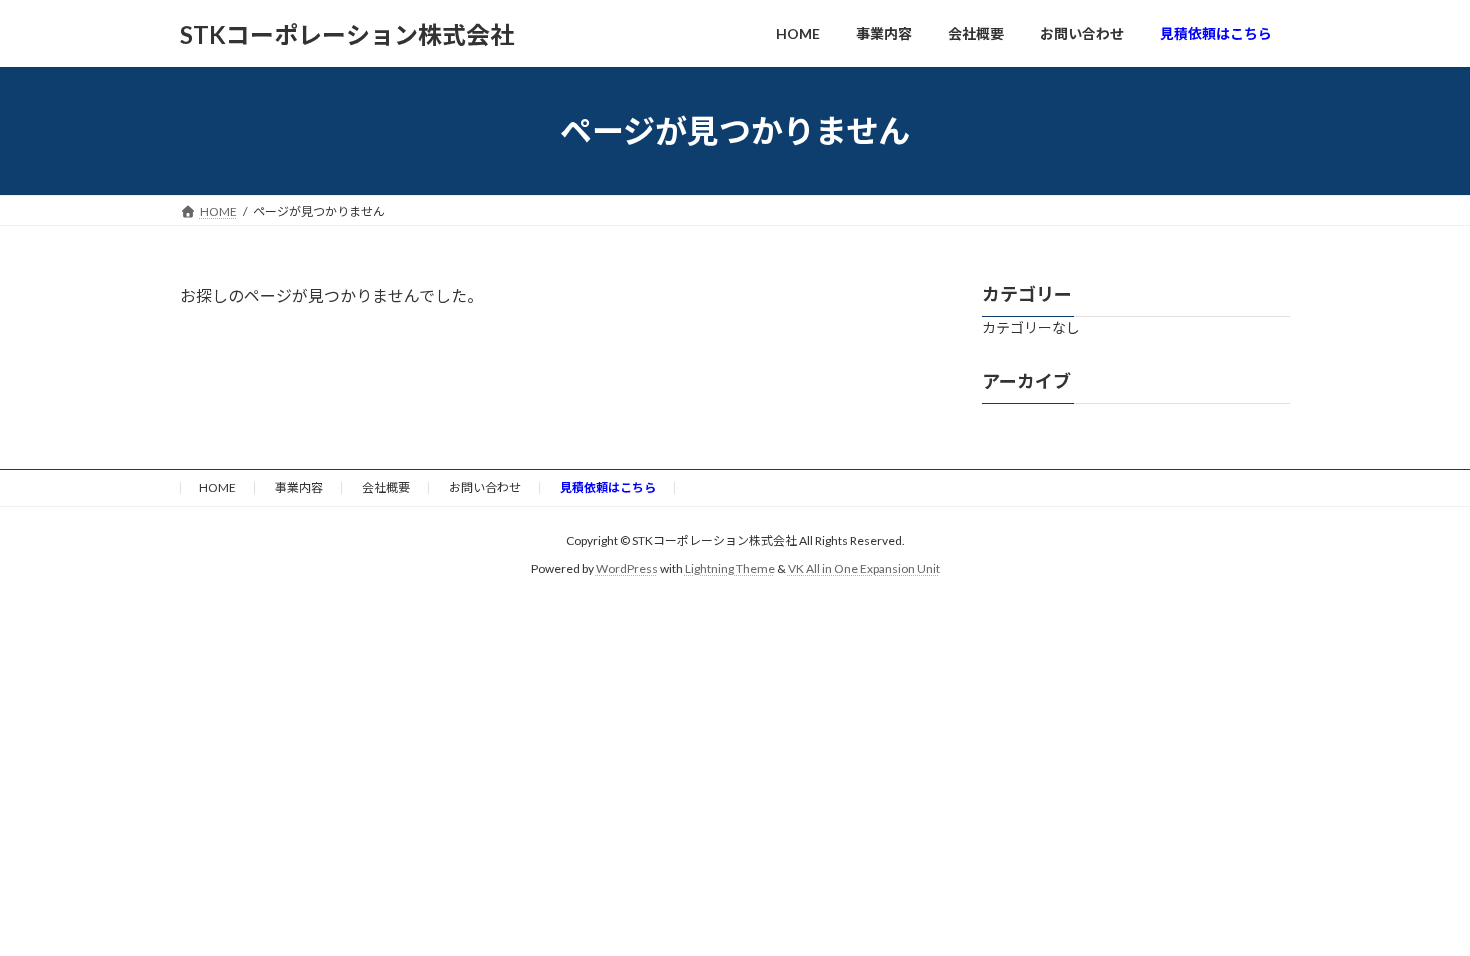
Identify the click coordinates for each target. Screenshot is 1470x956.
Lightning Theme (730, 568)
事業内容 (299, 487)
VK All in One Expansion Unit (864, 568)
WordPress (627, 568)
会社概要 (386, 487)
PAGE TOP (1417, 908)
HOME (217, 487)
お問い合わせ (485, 487)
